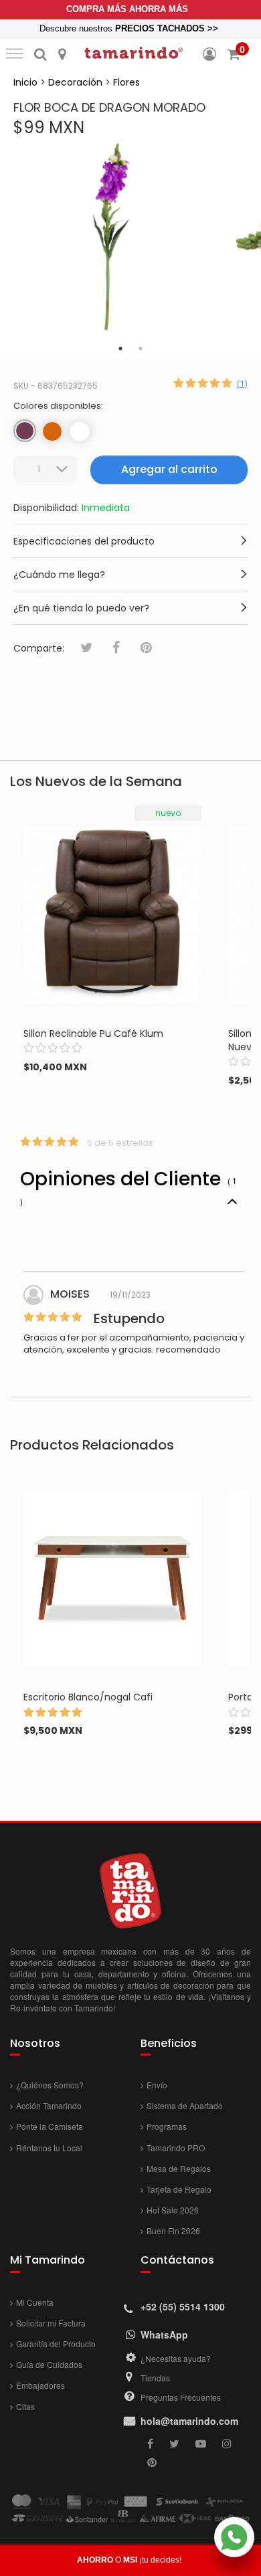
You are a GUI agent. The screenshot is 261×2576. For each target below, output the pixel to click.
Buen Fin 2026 (173, 2231)
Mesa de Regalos (179, 2168)
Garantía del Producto (56, 2344)
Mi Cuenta (35, 2302)
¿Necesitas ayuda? (176, 2358)
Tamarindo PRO (176, 2148)
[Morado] (25, 431)
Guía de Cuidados (49, 2364)
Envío (157, 2085)
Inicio (25, 82)
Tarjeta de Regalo (179, 2189)
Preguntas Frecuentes (181, 2397)
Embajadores (40, 2385)
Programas (167, 2126)
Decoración (75, 82)
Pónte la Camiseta (50, 2126)
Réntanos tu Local (49, 2148)
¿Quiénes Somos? (50, 2085)
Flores (126, 82)
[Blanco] (80, 431)
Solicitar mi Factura (51, 2323)
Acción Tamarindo (49, 2105)
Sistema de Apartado (185, 2105)
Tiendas (155, 2378)
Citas (25, 2406)
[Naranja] (52, 431)
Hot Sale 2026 (173, 2210)
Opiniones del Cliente (128, 1186)
